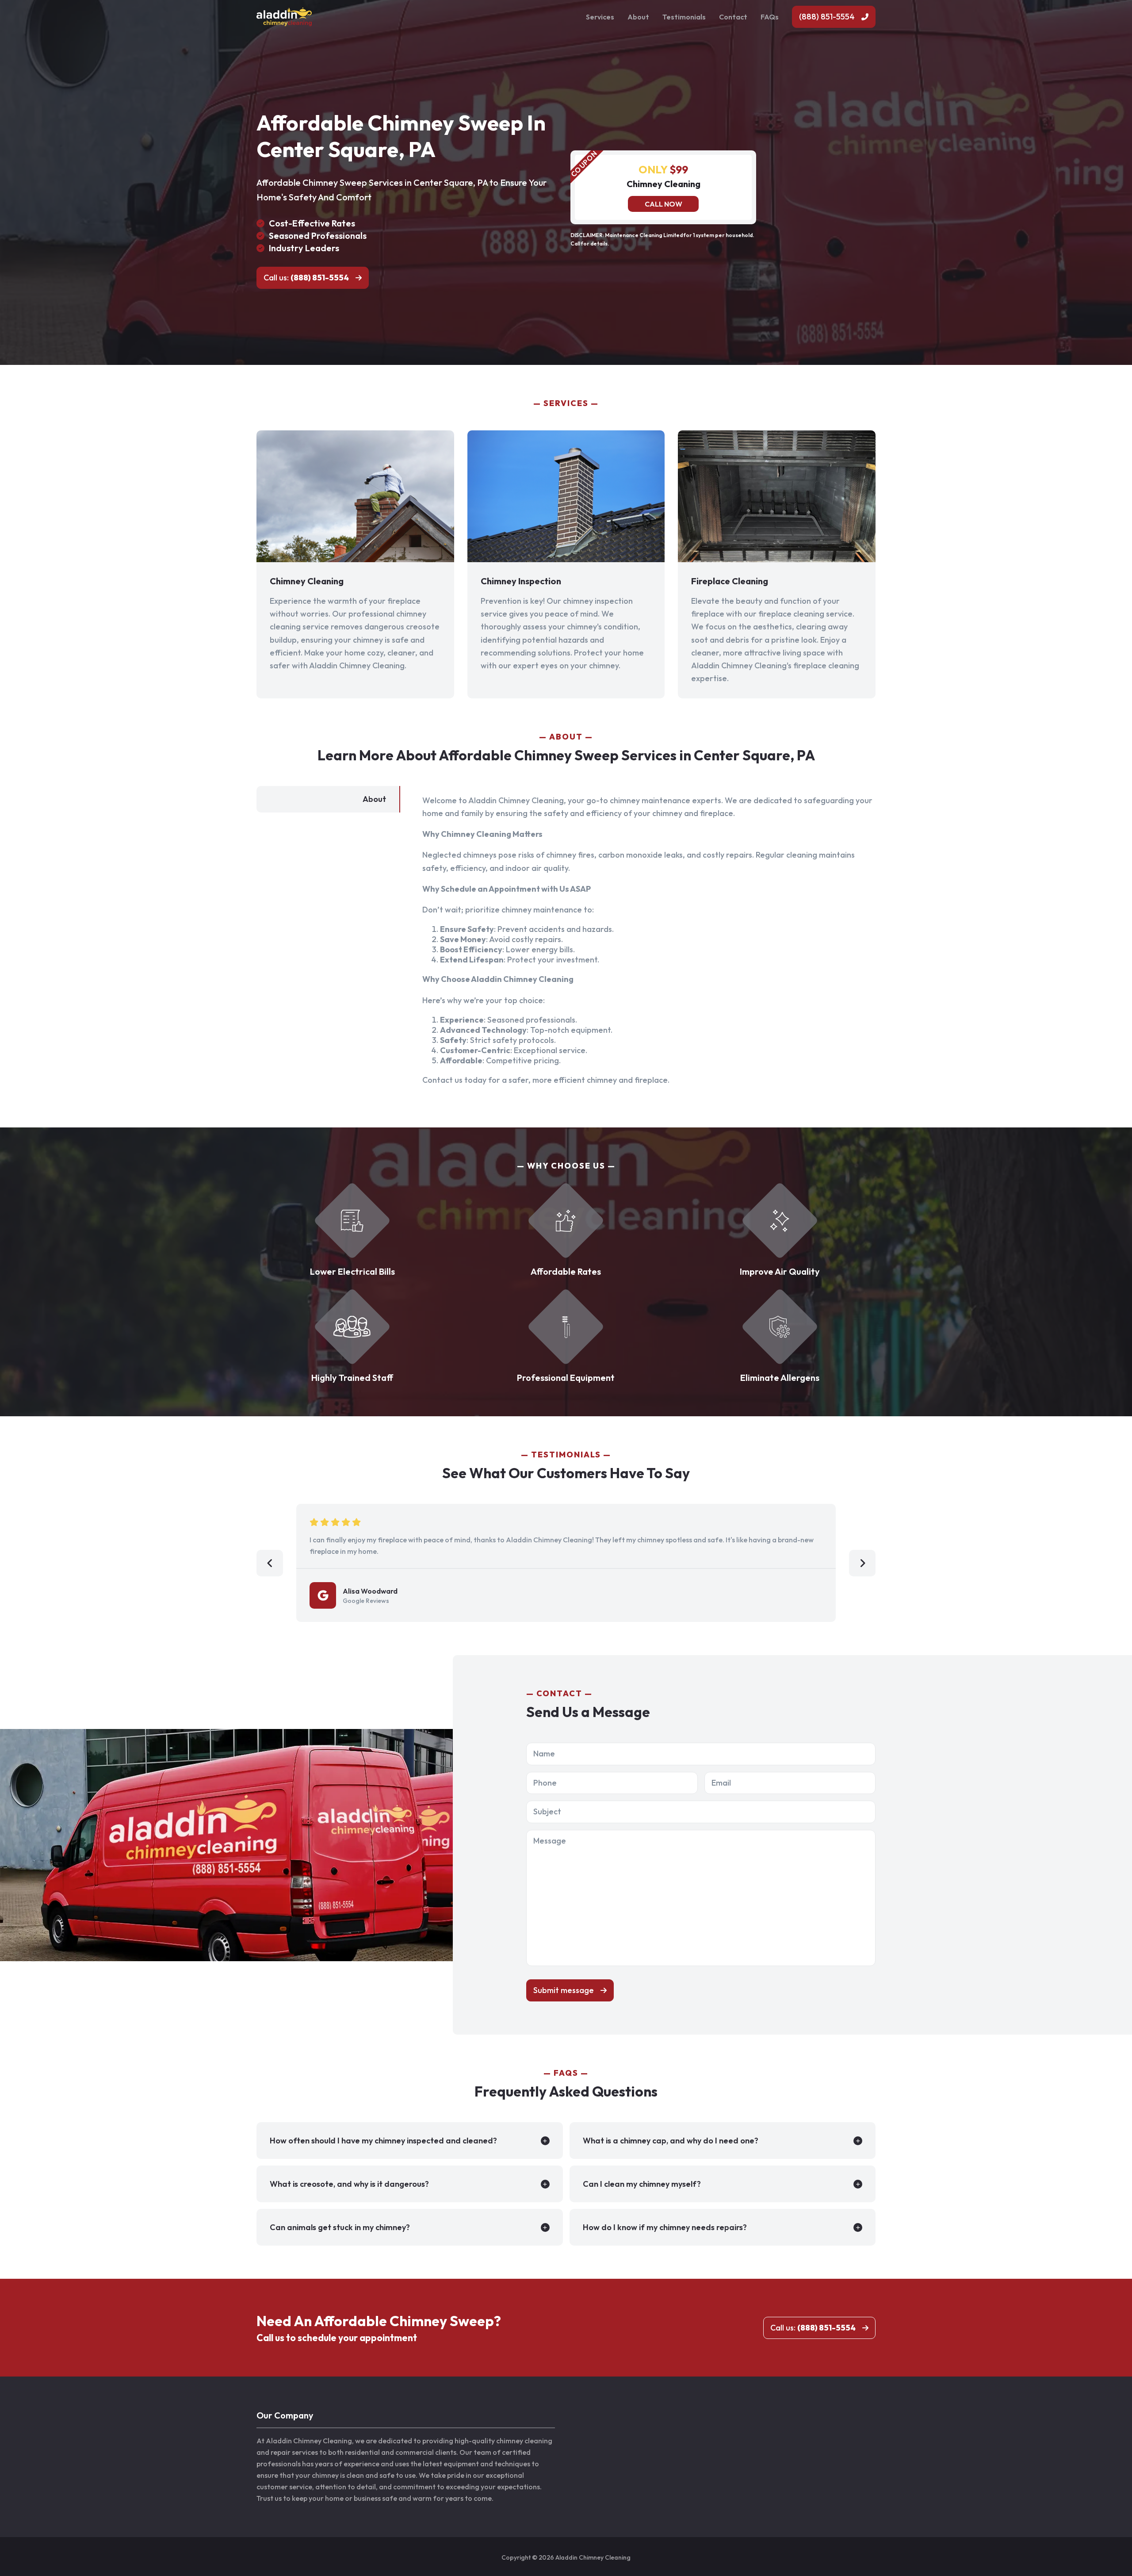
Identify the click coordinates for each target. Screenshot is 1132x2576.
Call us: (306, 278)
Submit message (564, 1990)
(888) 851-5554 (827, 17)
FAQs (770, 17)
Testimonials (684, 17)
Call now (664, 204)
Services (600, 17)
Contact (733, 17)
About (638, 17)
